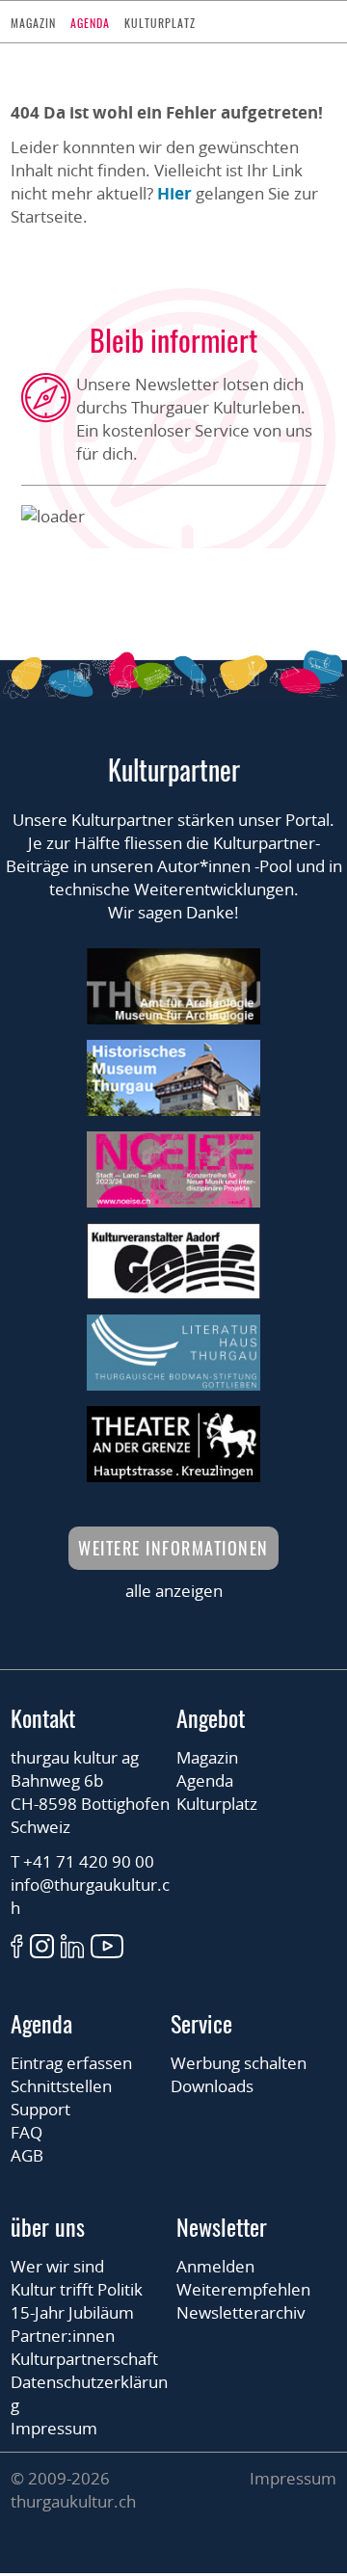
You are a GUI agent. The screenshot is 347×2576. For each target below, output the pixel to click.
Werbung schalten (239, 2063)
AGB (27, 2155)
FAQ (27, 2132)
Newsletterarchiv (241, 2312)
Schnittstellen (61, 2086)
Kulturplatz (160, 23)
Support (40, 2109)
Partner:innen (63, 2336)
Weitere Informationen (173, 1548)
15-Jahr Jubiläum (72, 2312)
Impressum (54, 2428)
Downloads (212, 2086)
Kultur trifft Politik (77, 2289)
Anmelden (215, 2266)
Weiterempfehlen (243, 2289)
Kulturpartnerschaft (84, 2359)
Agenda (90, 23)
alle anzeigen (174, 1591)
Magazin (33, 23)
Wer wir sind (57, 2266)
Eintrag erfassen (71, 2063)
